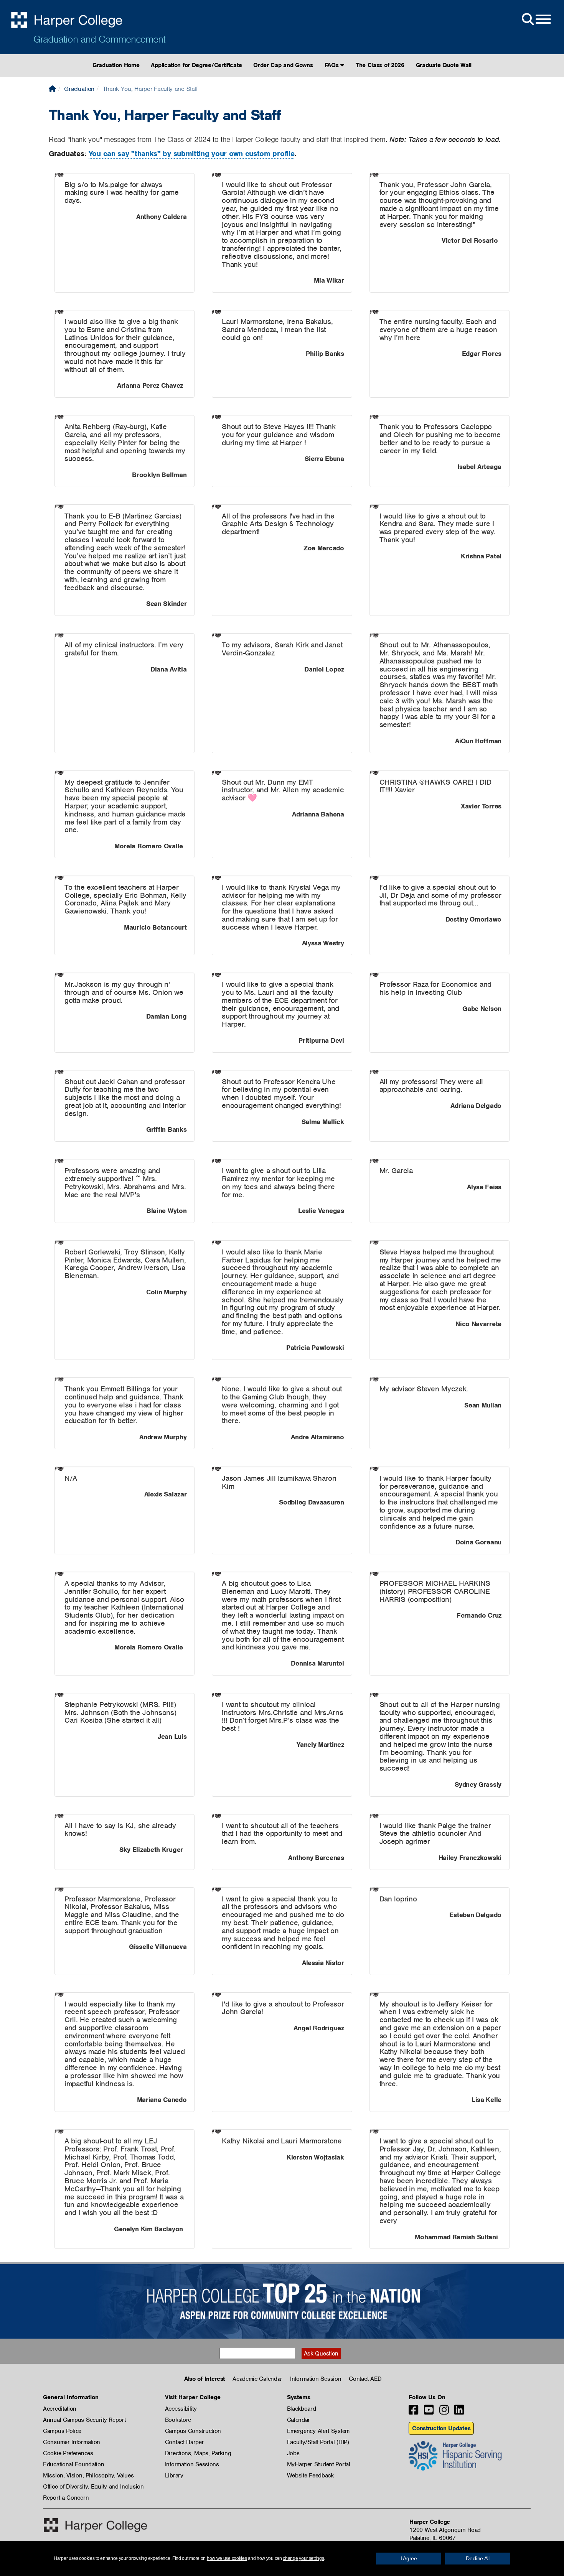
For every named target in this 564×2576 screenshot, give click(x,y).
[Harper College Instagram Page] (444, 2412)
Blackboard (302, 2409)
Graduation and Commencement (99, 39)
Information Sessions (192, 2464)
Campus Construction (193, 2431)
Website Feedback (310, 2476)
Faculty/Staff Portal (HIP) (318, 2442)
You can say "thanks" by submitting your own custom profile (192, 154)
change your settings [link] (303, 2558)
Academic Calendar (257, 2379)
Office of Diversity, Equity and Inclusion (93, 2487)
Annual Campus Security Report (84, 2420)
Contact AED (365, 2379)
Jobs (293, 2453)
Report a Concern (66, 2498)
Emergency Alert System (318, 2431)
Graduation (79, 89)
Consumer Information (72, 2442)
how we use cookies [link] (227, 2558)
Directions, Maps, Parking (198, 2453)
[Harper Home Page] (95, 2525)
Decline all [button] (478, 2558)
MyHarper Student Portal (319, 2464)
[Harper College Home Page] (52, 89)
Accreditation (60, 2409)
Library (174, 2476)
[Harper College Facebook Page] (413, 2412)
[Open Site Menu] (536, 20)
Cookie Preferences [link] (68, 2453)
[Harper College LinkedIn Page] (459, 2412)
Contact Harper (185, 2442)
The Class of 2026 (380, 65)
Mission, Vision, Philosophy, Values (88, 2476)
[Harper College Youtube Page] (429, 2412)
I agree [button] (409, 2558)
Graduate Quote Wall (444, 65)
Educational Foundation (73, 2464)
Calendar (299, 2420)
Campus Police (62, 2431)
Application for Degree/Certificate (196, 65)
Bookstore (178, 2420)
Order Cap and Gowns (283, 65)
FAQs (333, 65)
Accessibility (181, 2409)
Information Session (316, 2379)
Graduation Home (116, 65)
